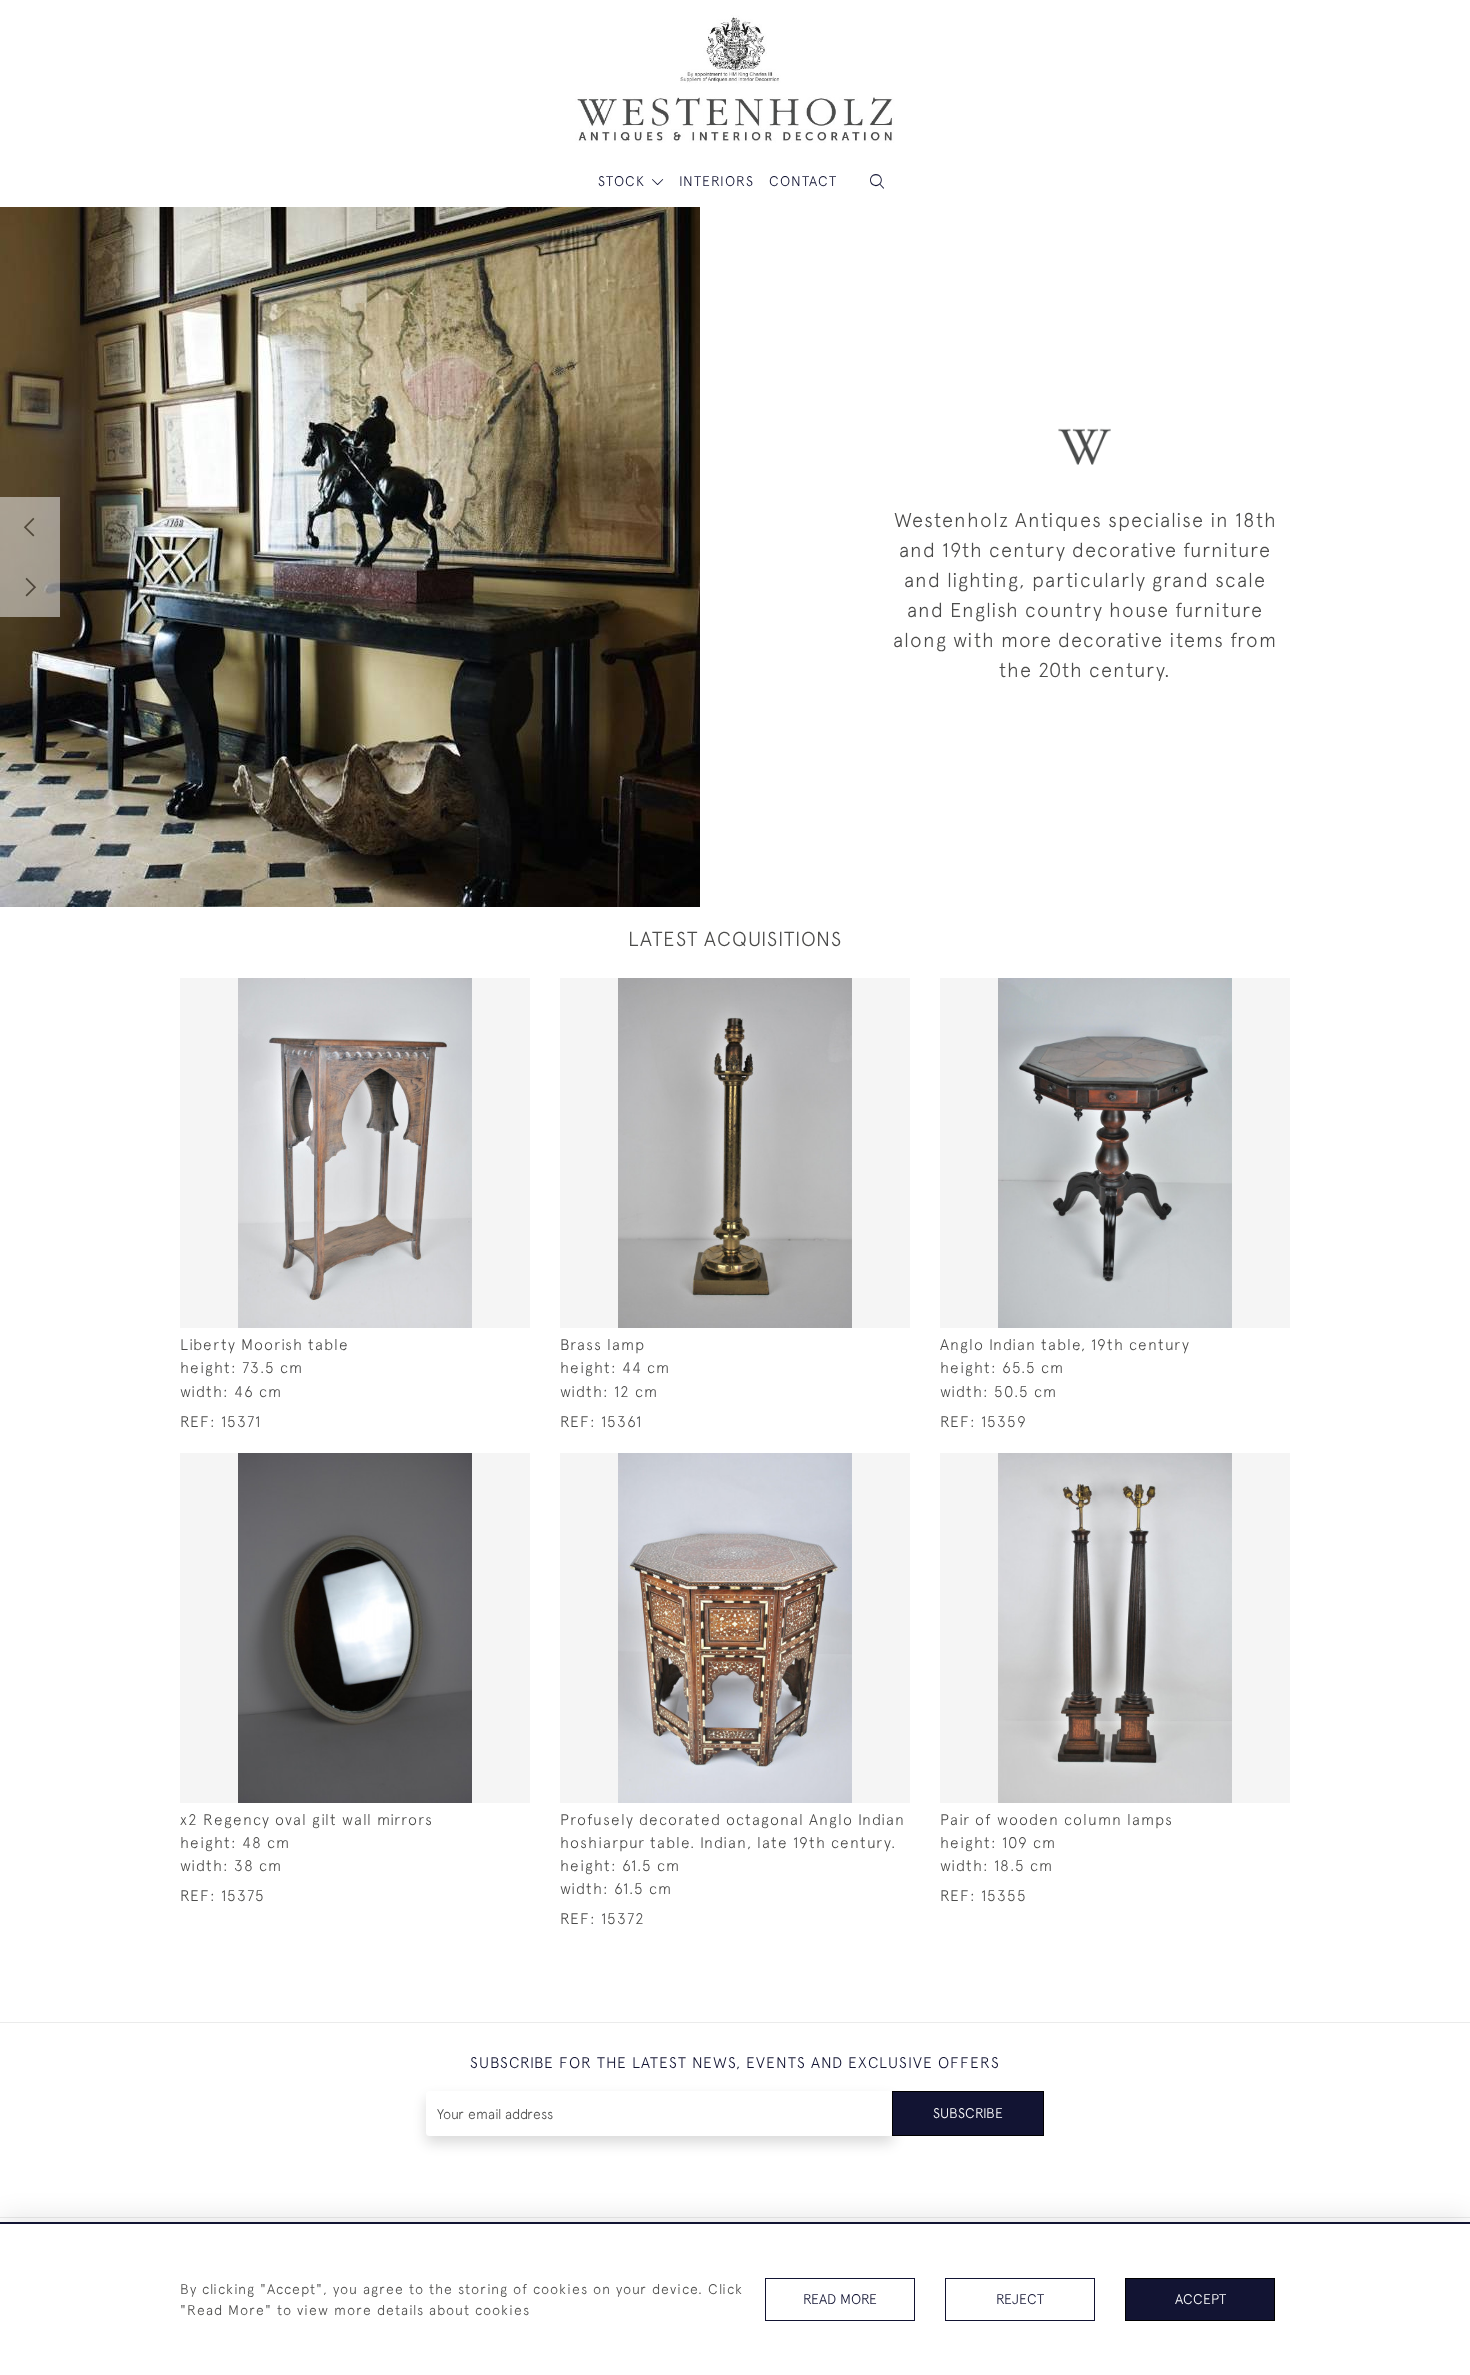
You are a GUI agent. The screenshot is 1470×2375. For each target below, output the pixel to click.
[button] (877, 181)
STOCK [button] (624, 181)
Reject (1020, 2299)
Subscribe (968, 2113)
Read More (840, 2299)
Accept (1200, 2299)
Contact (803, 181)
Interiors (716, 181)
